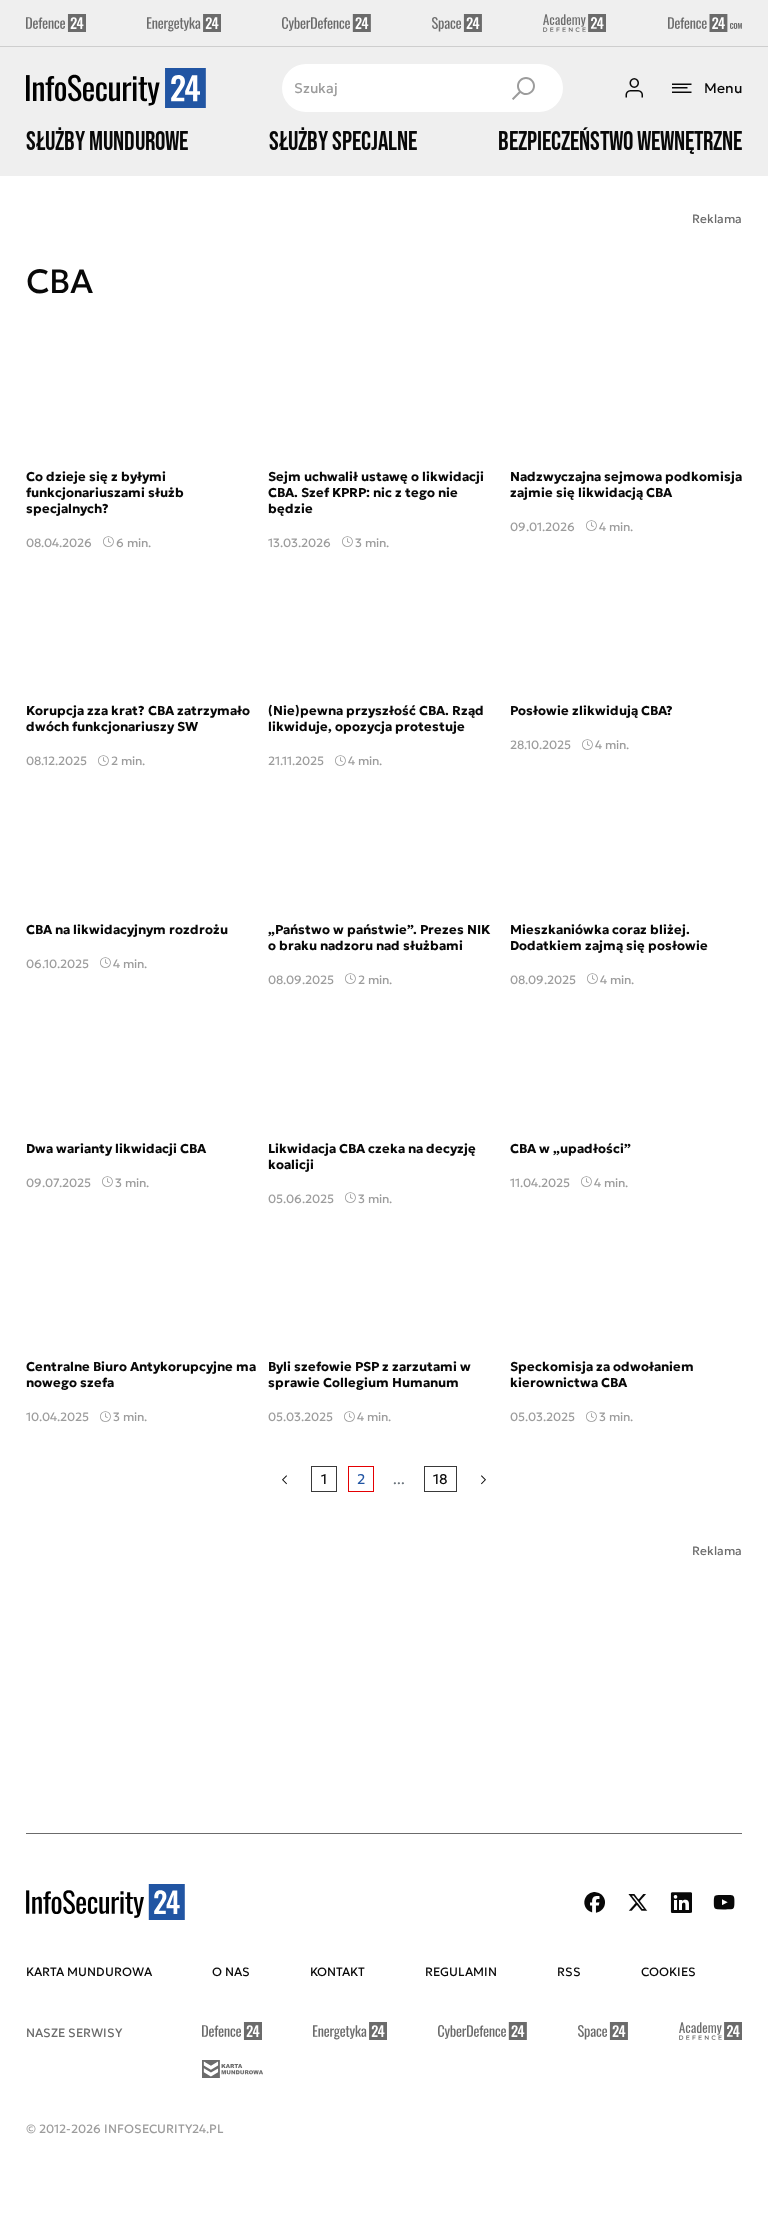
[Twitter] (638, 1902)
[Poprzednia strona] (284, 1479)
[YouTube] (724, 1902)
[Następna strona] (483, 1479)
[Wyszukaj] (523, 88)
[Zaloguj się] (634, 88)
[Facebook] (595, 1902)
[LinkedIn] (681, 1902)
